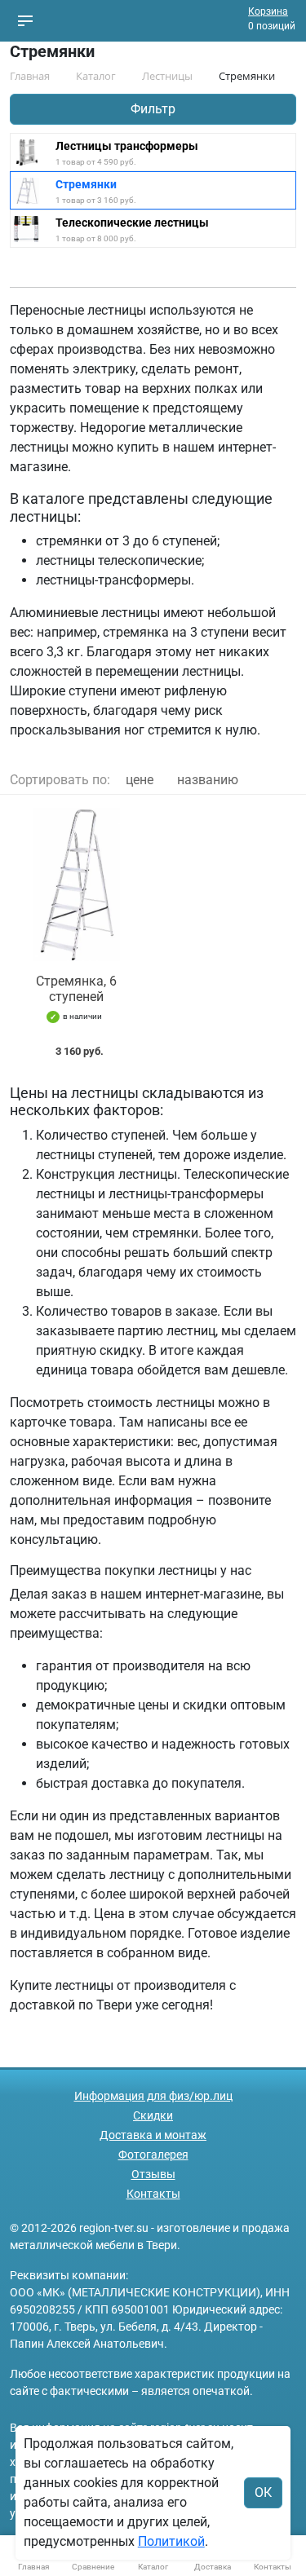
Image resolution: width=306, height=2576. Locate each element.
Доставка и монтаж (153, 2135)
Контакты (153, 2194)
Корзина (268, 11)
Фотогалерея (153, 2155)
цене (140, 780)
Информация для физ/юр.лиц (153, 2096)
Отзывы (153, 2174)
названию (208, 780)
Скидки (153, 2115)
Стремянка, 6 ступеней (76, 989)
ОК (263, 2492)
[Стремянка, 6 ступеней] (77, 884)
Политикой (171, 2541)
